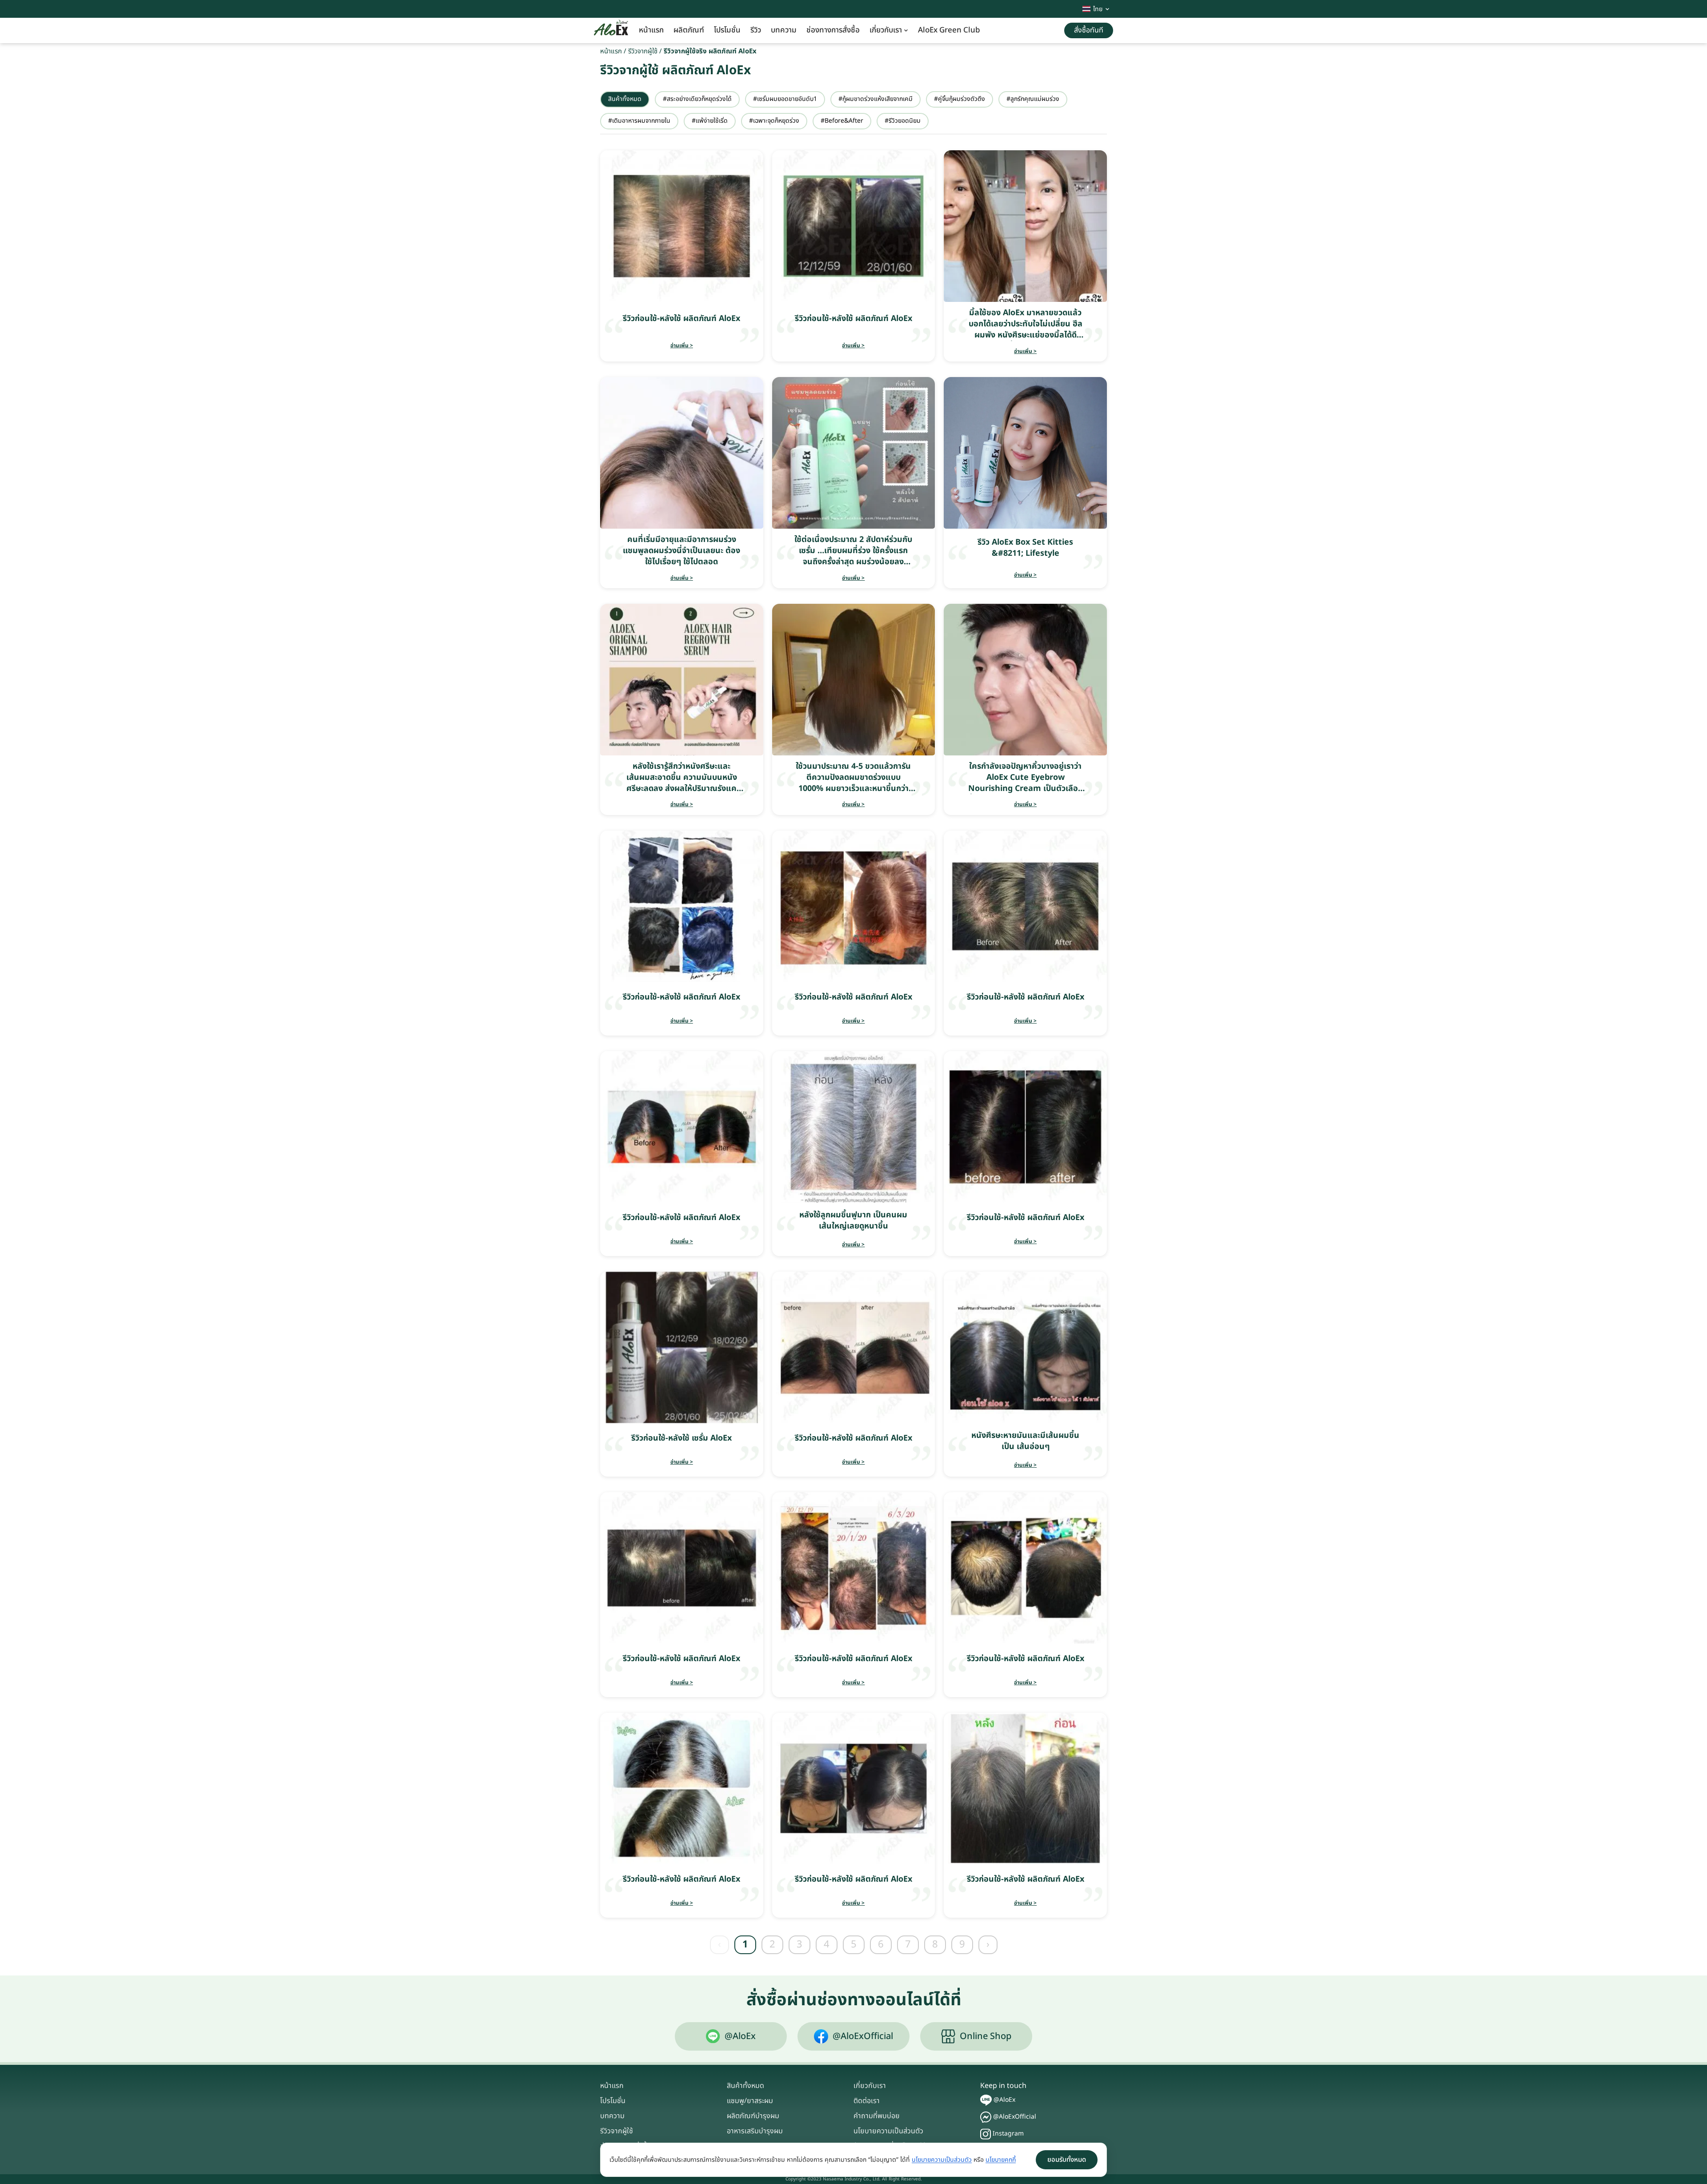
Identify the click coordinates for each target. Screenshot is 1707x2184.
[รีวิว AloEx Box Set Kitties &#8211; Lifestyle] (1025, 453)
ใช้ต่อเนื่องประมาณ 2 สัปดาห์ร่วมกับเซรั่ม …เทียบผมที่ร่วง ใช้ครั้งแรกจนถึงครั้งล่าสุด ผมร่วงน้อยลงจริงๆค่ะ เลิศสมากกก (853, 556)
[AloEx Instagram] (986, 2134)
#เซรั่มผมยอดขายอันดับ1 (785, 99)
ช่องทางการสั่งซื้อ (833, 30)
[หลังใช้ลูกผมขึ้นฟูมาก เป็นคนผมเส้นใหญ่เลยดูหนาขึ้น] (854, 1127)
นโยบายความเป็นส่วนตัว (888, 2131)
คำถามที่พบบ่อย (877, 2116)
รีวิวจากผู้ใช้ (643, 51)
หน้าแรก (651, 30)
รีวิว (756, 30)
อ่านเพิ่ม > (682, 345)
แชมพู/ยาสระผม (750, 2101)
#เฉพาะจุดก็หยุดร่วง (774, 121)
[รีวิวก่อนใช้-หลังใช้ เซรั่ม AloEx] (682, 1347)
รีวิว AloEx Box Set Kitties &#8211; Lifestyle (1025, 548)
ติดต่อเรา (867, 2101)
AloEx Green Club (949, 30)
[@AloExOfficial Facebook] (986, 2117)
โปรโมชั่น (727, 30)
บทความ (784, 30)
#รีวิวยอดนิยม (903, 121)
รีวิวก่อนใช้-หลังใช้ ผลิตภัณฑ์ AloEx (681, 319)
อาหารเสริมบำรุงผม (755, 2131)
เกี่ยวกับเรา (886, 30)
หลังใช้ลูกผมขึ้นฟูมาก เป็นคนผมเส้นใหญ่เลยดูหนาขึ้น (853, 1220)
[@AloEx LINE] (986, 2100)
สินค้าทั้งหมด (625, 99)
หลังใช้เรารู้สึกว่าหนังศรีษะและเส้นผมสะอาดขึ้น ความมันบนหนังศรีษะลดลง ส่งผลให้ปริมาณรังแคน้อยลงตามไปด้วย (682, 783)
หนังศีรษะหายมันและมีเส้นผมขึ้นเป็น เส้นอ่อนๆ (1025, 1441)
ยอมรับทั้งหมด (1067, 2160)
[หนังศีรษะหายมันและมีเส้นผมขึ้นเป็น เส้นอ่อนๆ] (1025, 1347)
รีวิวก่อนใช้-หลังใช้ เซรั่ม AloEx (681, 1438)
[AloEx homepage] (611, 31)
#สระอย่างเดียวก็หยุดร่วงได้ (697, 99)
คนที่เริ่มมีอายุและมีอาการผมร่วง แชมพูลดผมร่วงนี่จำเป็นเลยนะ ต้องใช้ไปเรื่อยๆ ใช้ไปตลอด (681, 551)
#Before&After (842, 121)
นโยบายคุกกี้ (1001, 2160)
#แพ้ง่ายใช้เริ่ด (710, 121)
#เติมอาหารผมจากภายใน (639, 121)
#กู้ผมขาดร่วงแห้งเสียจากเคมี (876, 99)
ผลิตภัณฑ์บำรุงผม (753, 2116)
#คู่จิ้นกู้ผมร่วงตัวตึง (960, 99)
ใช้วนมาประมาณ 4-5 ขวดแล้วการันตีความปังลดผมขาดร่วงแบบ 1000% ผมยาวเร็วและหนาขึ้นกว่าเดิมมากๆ (853, 783)
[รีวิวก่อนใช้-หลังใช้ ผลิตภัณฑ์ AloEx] (682, 226)
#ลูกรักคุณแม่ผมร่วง (1033, 99)
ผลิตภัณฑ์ (689, 30)
